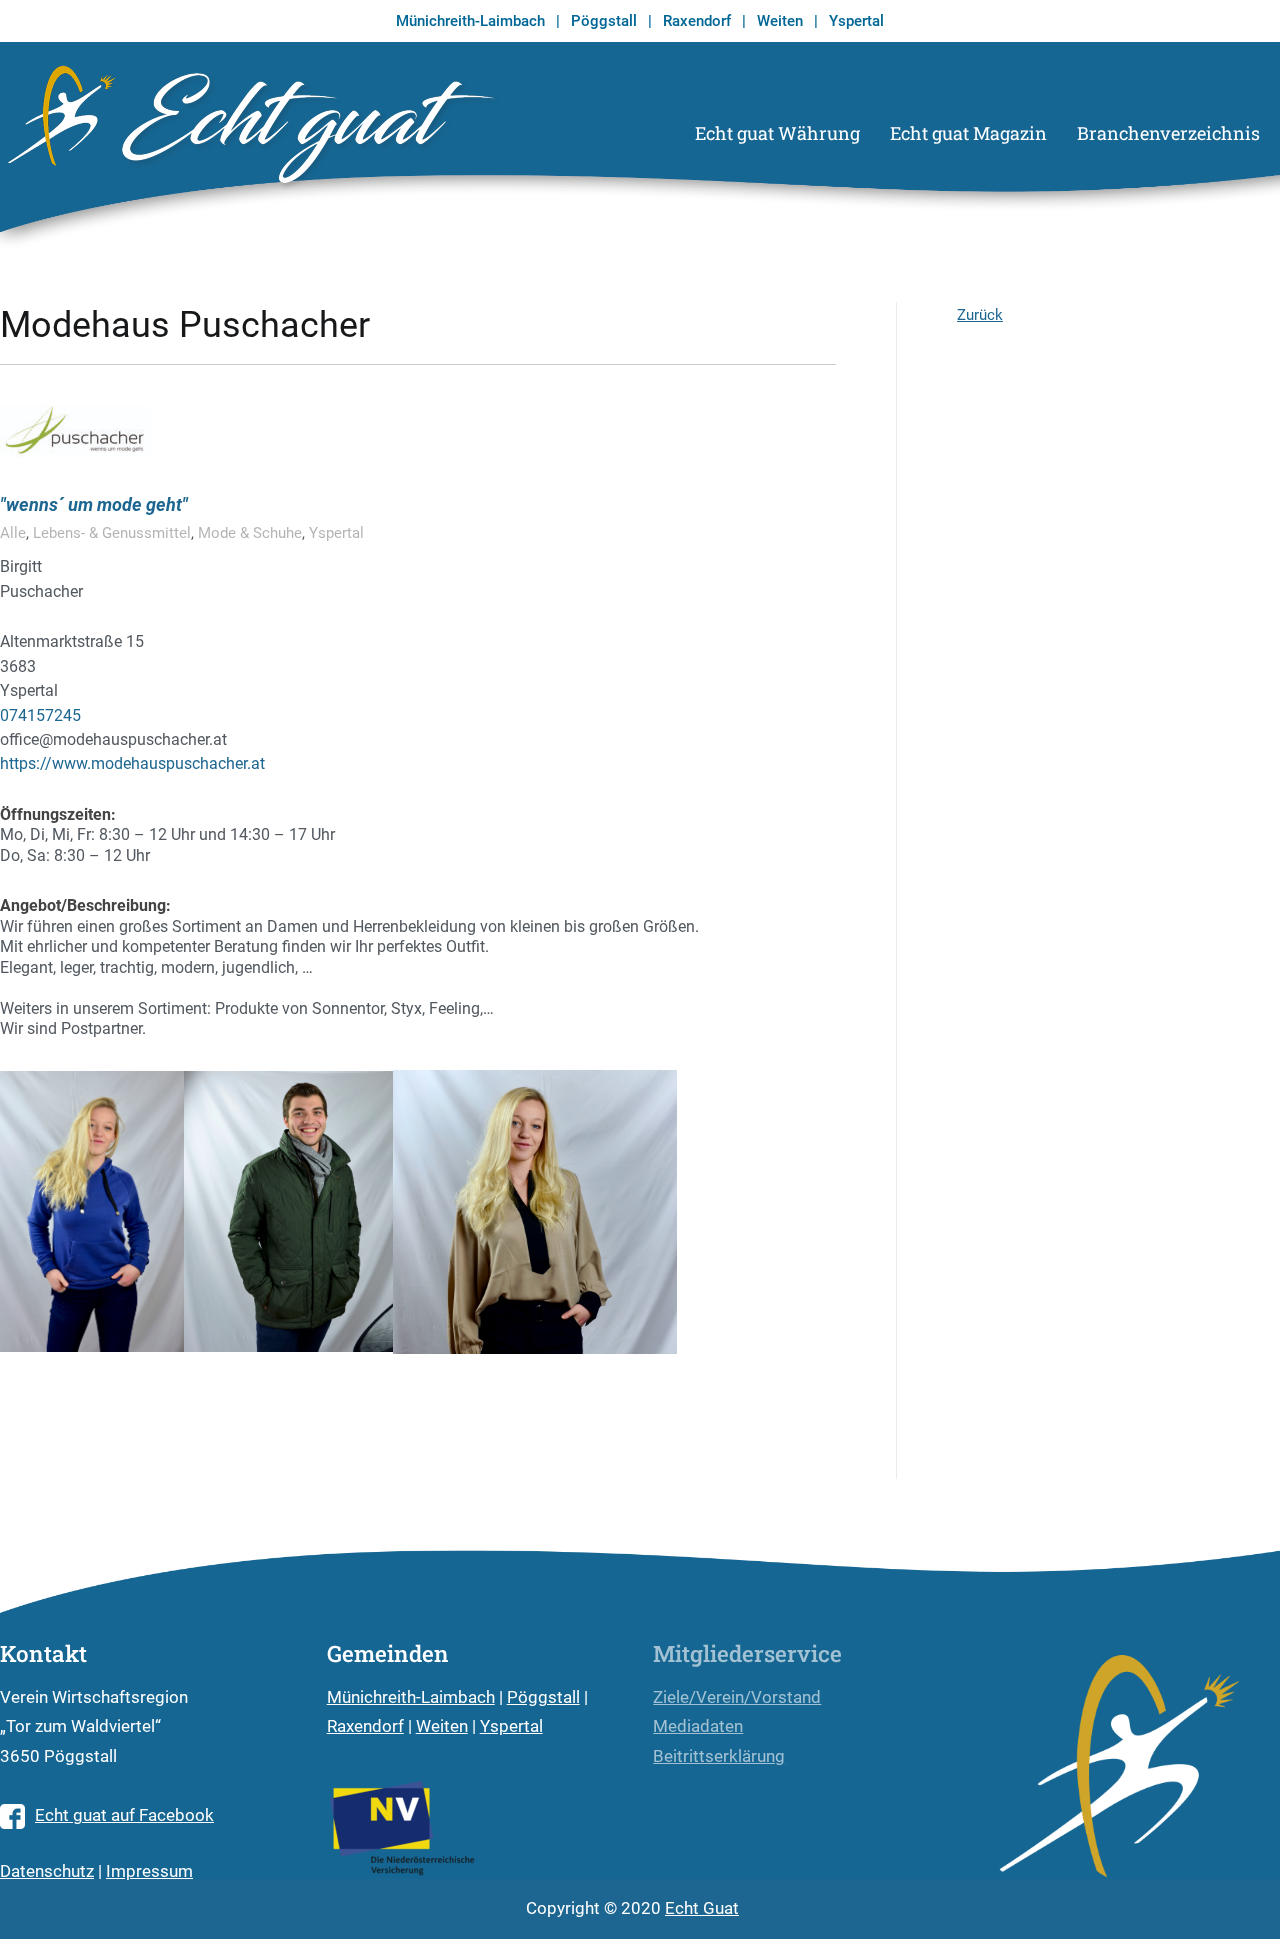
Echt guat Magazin (968, 133)
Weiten (780, 21)
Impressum (149, 1871)
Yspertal (856, 21)
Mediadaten (698, 1726)
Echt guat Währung (777, 133)
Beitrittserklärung (719, 1756)
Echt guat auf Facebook (124, 1815)
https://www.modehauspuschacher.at (132, 763)
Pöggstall (604, 21)
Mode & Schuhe (250, 533)
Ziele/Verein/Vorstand (737, 1697)
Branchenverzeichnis (1168, 133)
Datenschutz (47, 1871)
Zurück (980, 315)
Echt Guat (702, 1908)
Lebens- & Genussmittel (112, 533)
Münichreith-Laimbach (470, 21)
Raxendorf (697, 21)
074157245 (40, 715)
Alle (13, 533)
